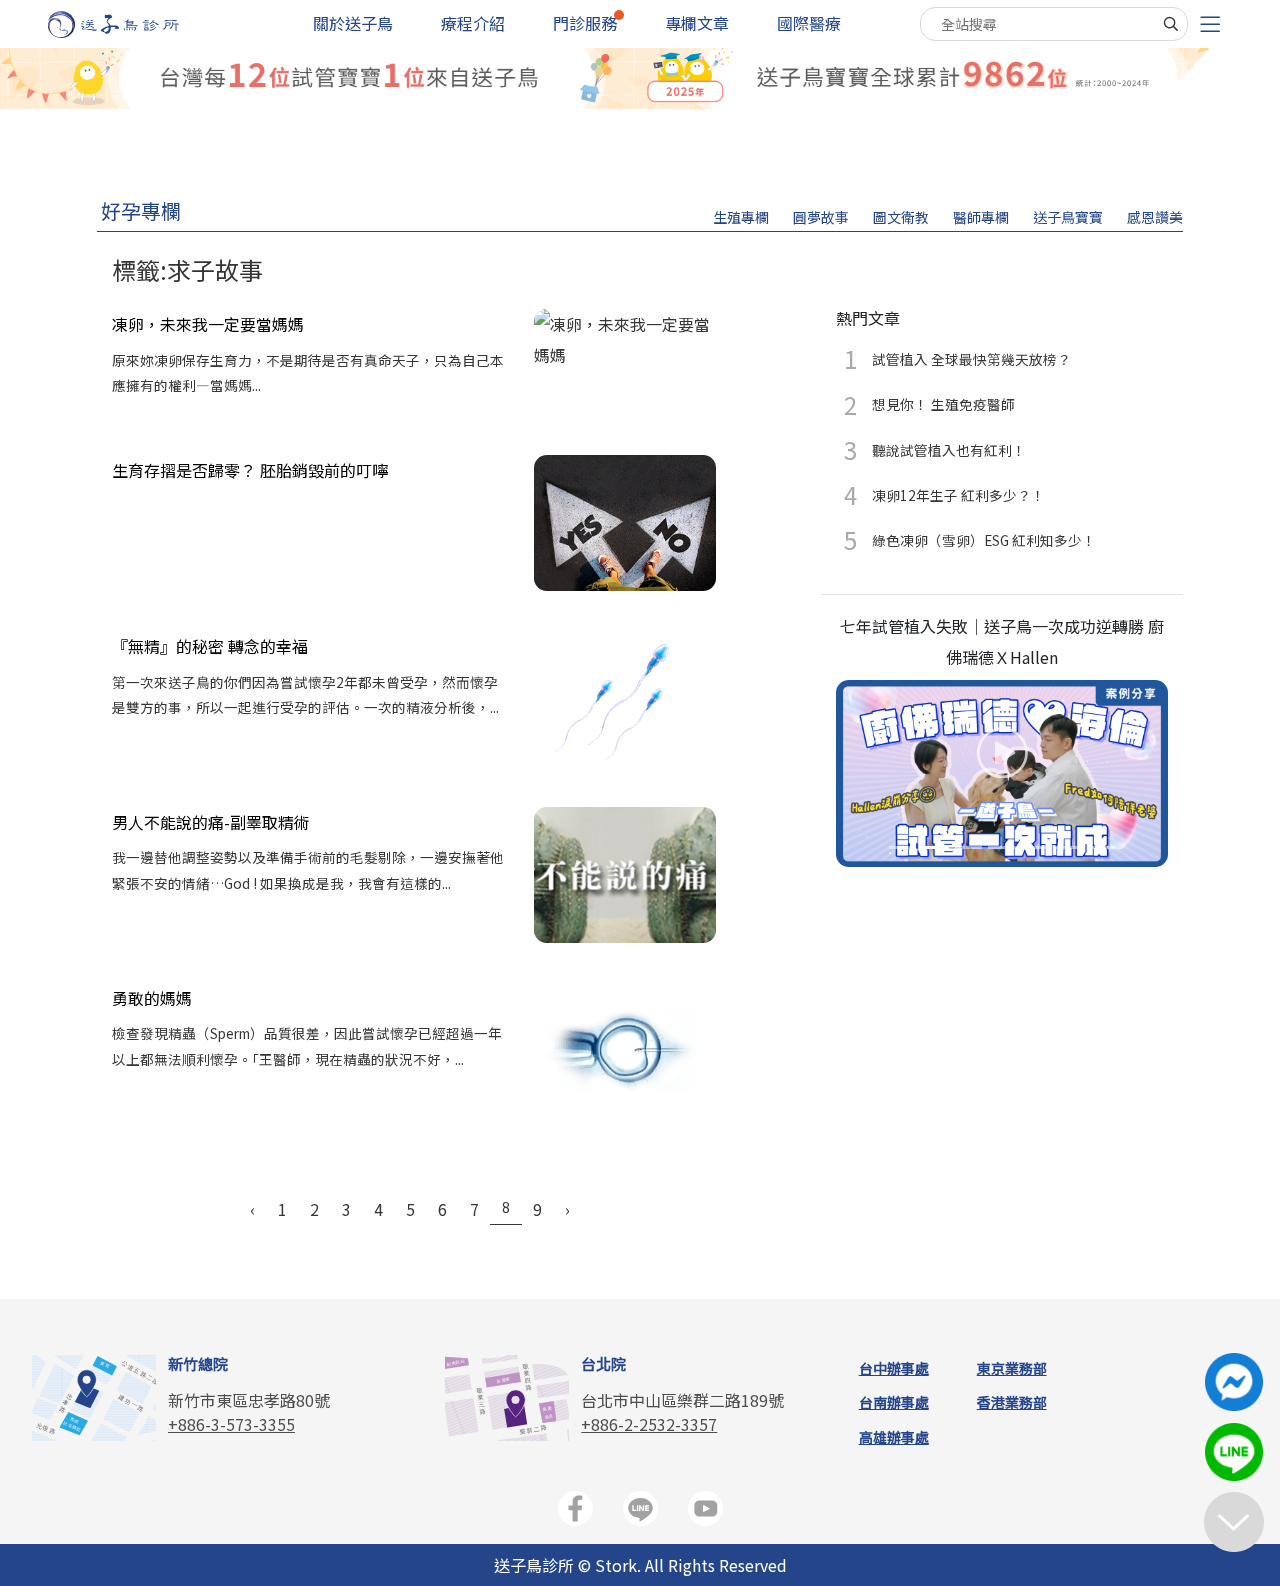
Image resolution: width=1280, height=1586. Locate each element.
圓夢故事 (821, 217)
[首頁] (132, 24)
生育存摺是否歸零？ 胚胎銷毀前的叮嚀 (250, 470)
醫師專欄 (981, 217)
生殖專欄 (741, 217)
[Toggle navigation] (1210, 24)
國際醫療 (809, 23)
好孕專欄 (141, 210)
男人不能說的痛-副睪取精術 (211, 822)
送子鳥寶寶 (1068, 217)
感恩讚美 (1155, 217)
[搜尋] (1171, 24)
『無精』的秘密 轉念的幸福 (210, 646)
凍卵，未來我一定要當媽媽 (208, 324)
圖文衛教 (901, 217)
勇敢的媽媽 (152, 998)
